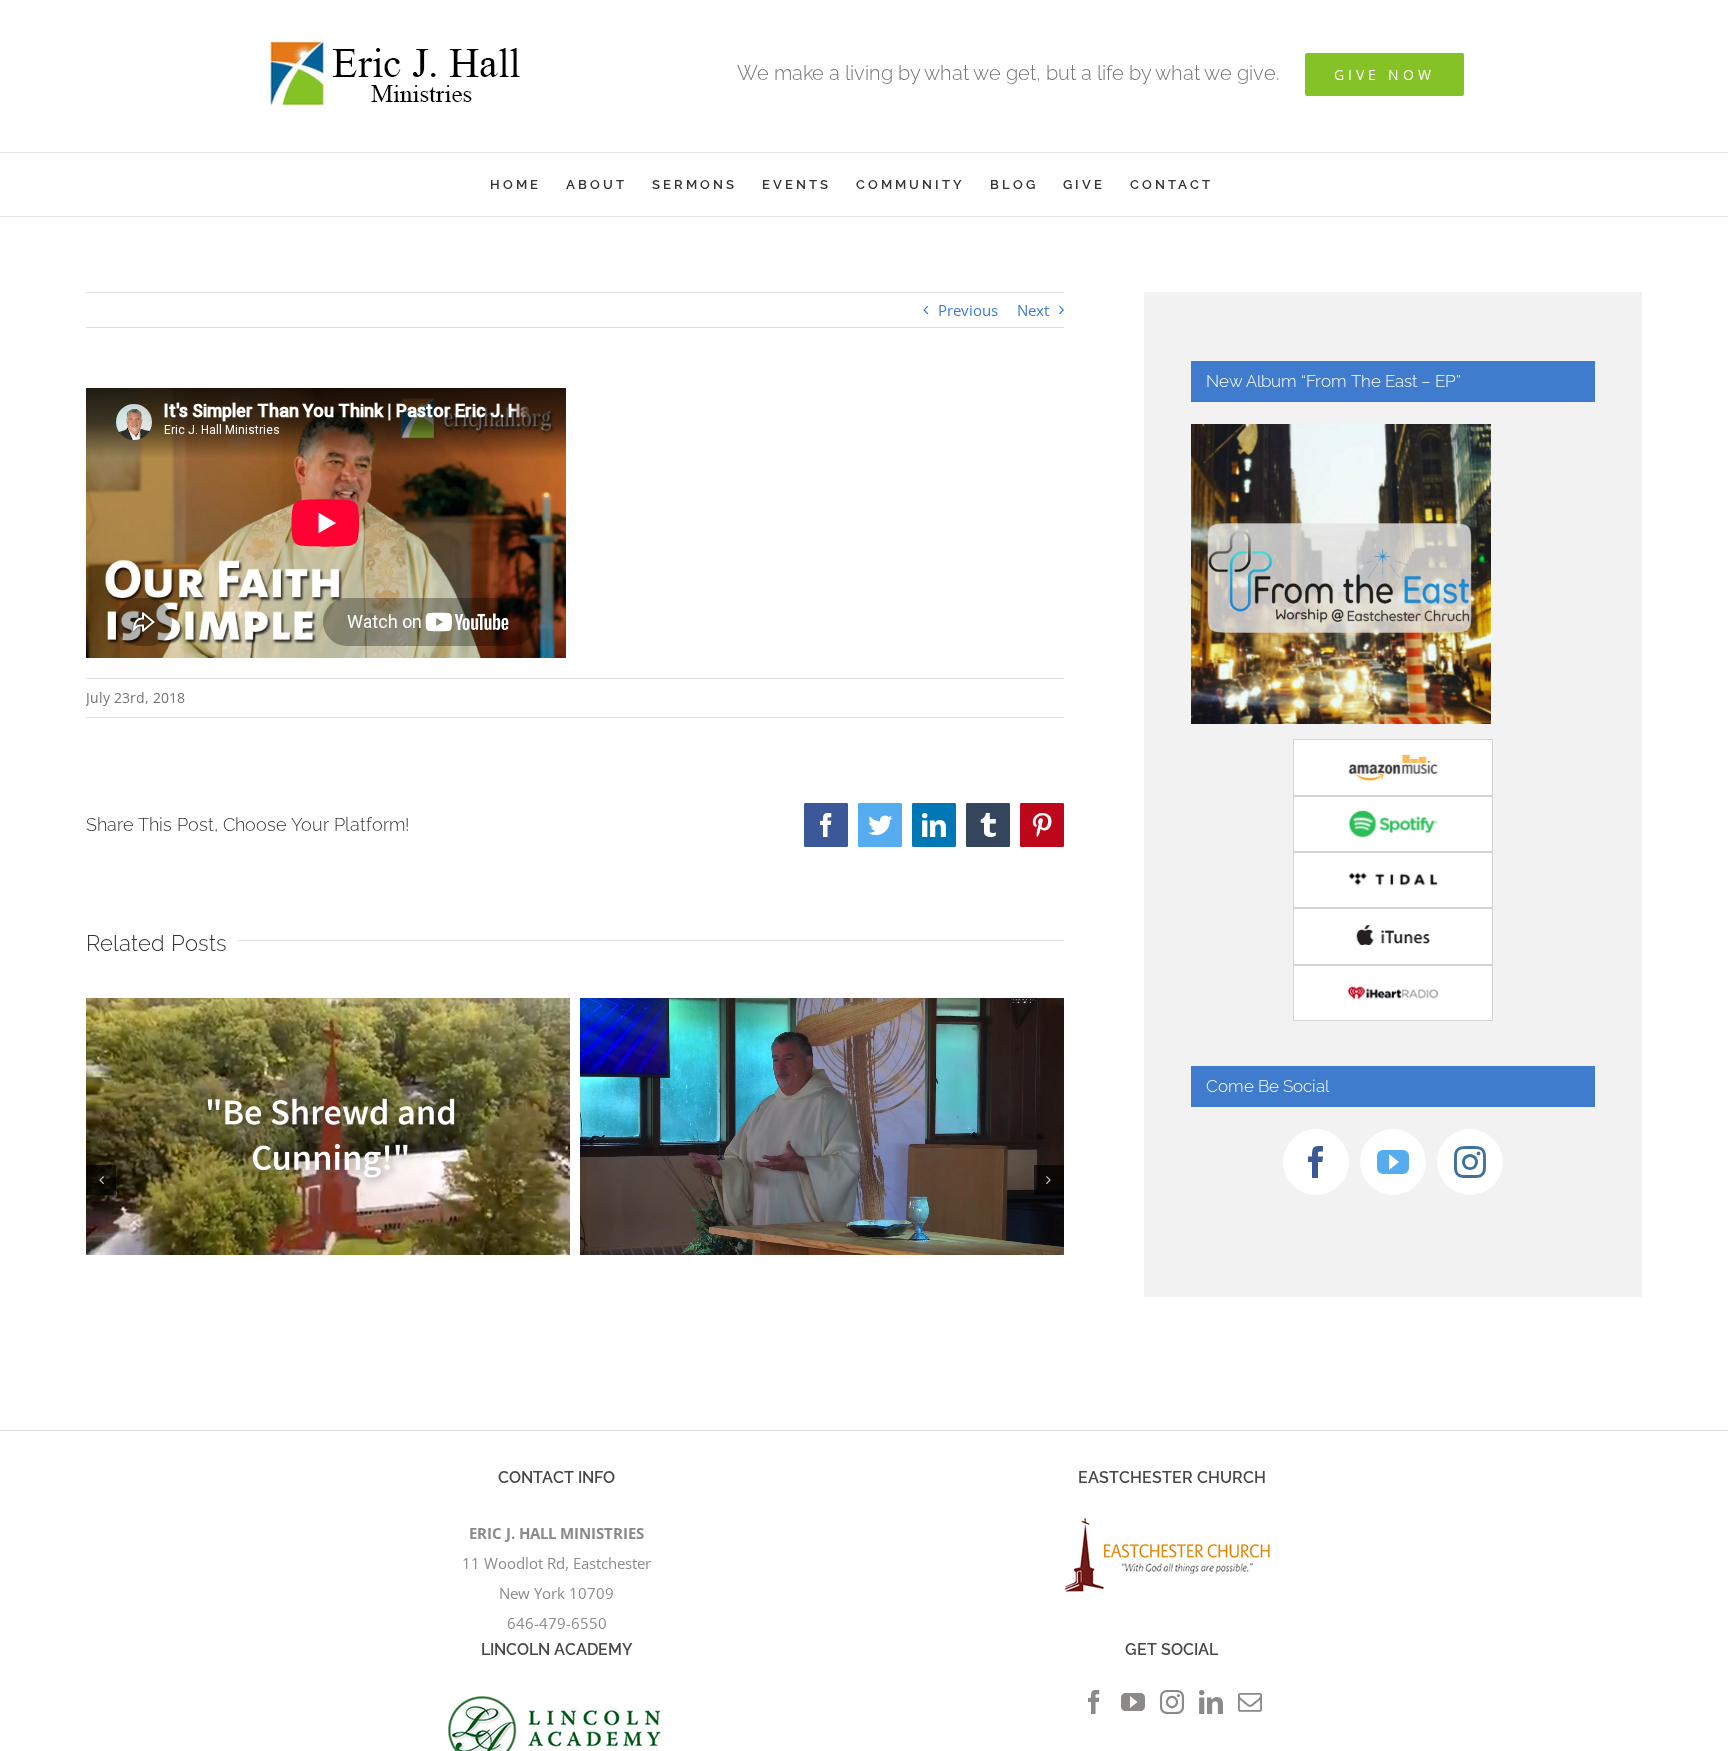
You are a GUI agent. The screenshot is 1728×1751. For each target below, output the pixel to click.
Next (1033, 310)
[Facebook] (1316, 1162)
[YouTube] (1393, 1162)
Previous (968, 310)
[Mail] (1250, 1702)
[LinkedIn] (1211, 1702)
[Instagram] (1470, 1162)
